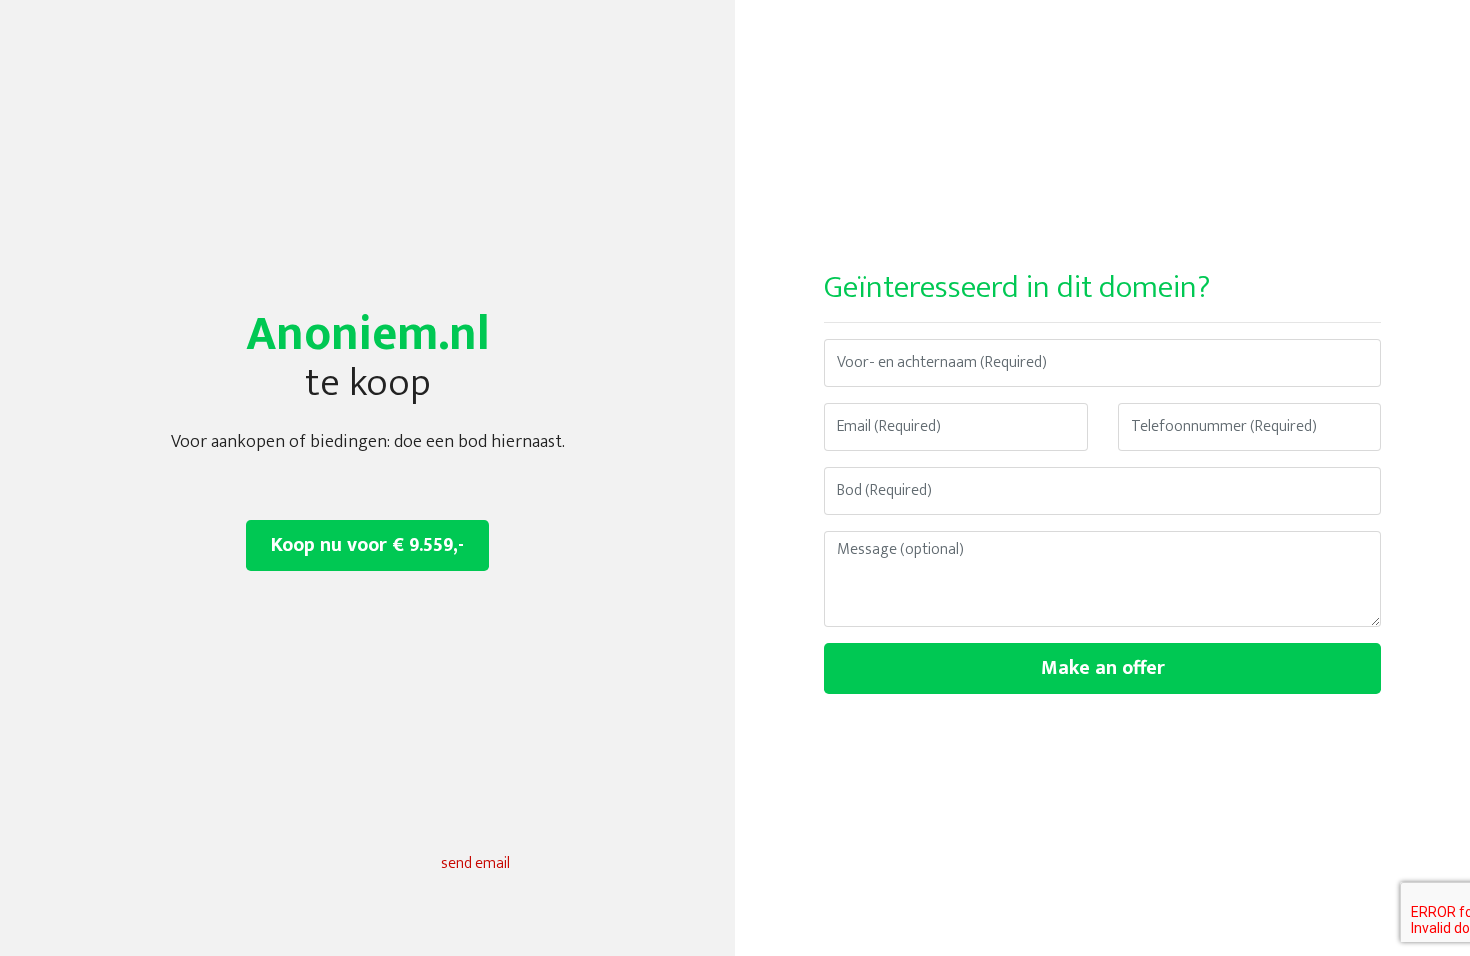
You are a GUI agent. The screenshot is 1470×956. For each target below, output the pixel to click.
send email (475, 863)
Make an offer (1103, 668)
